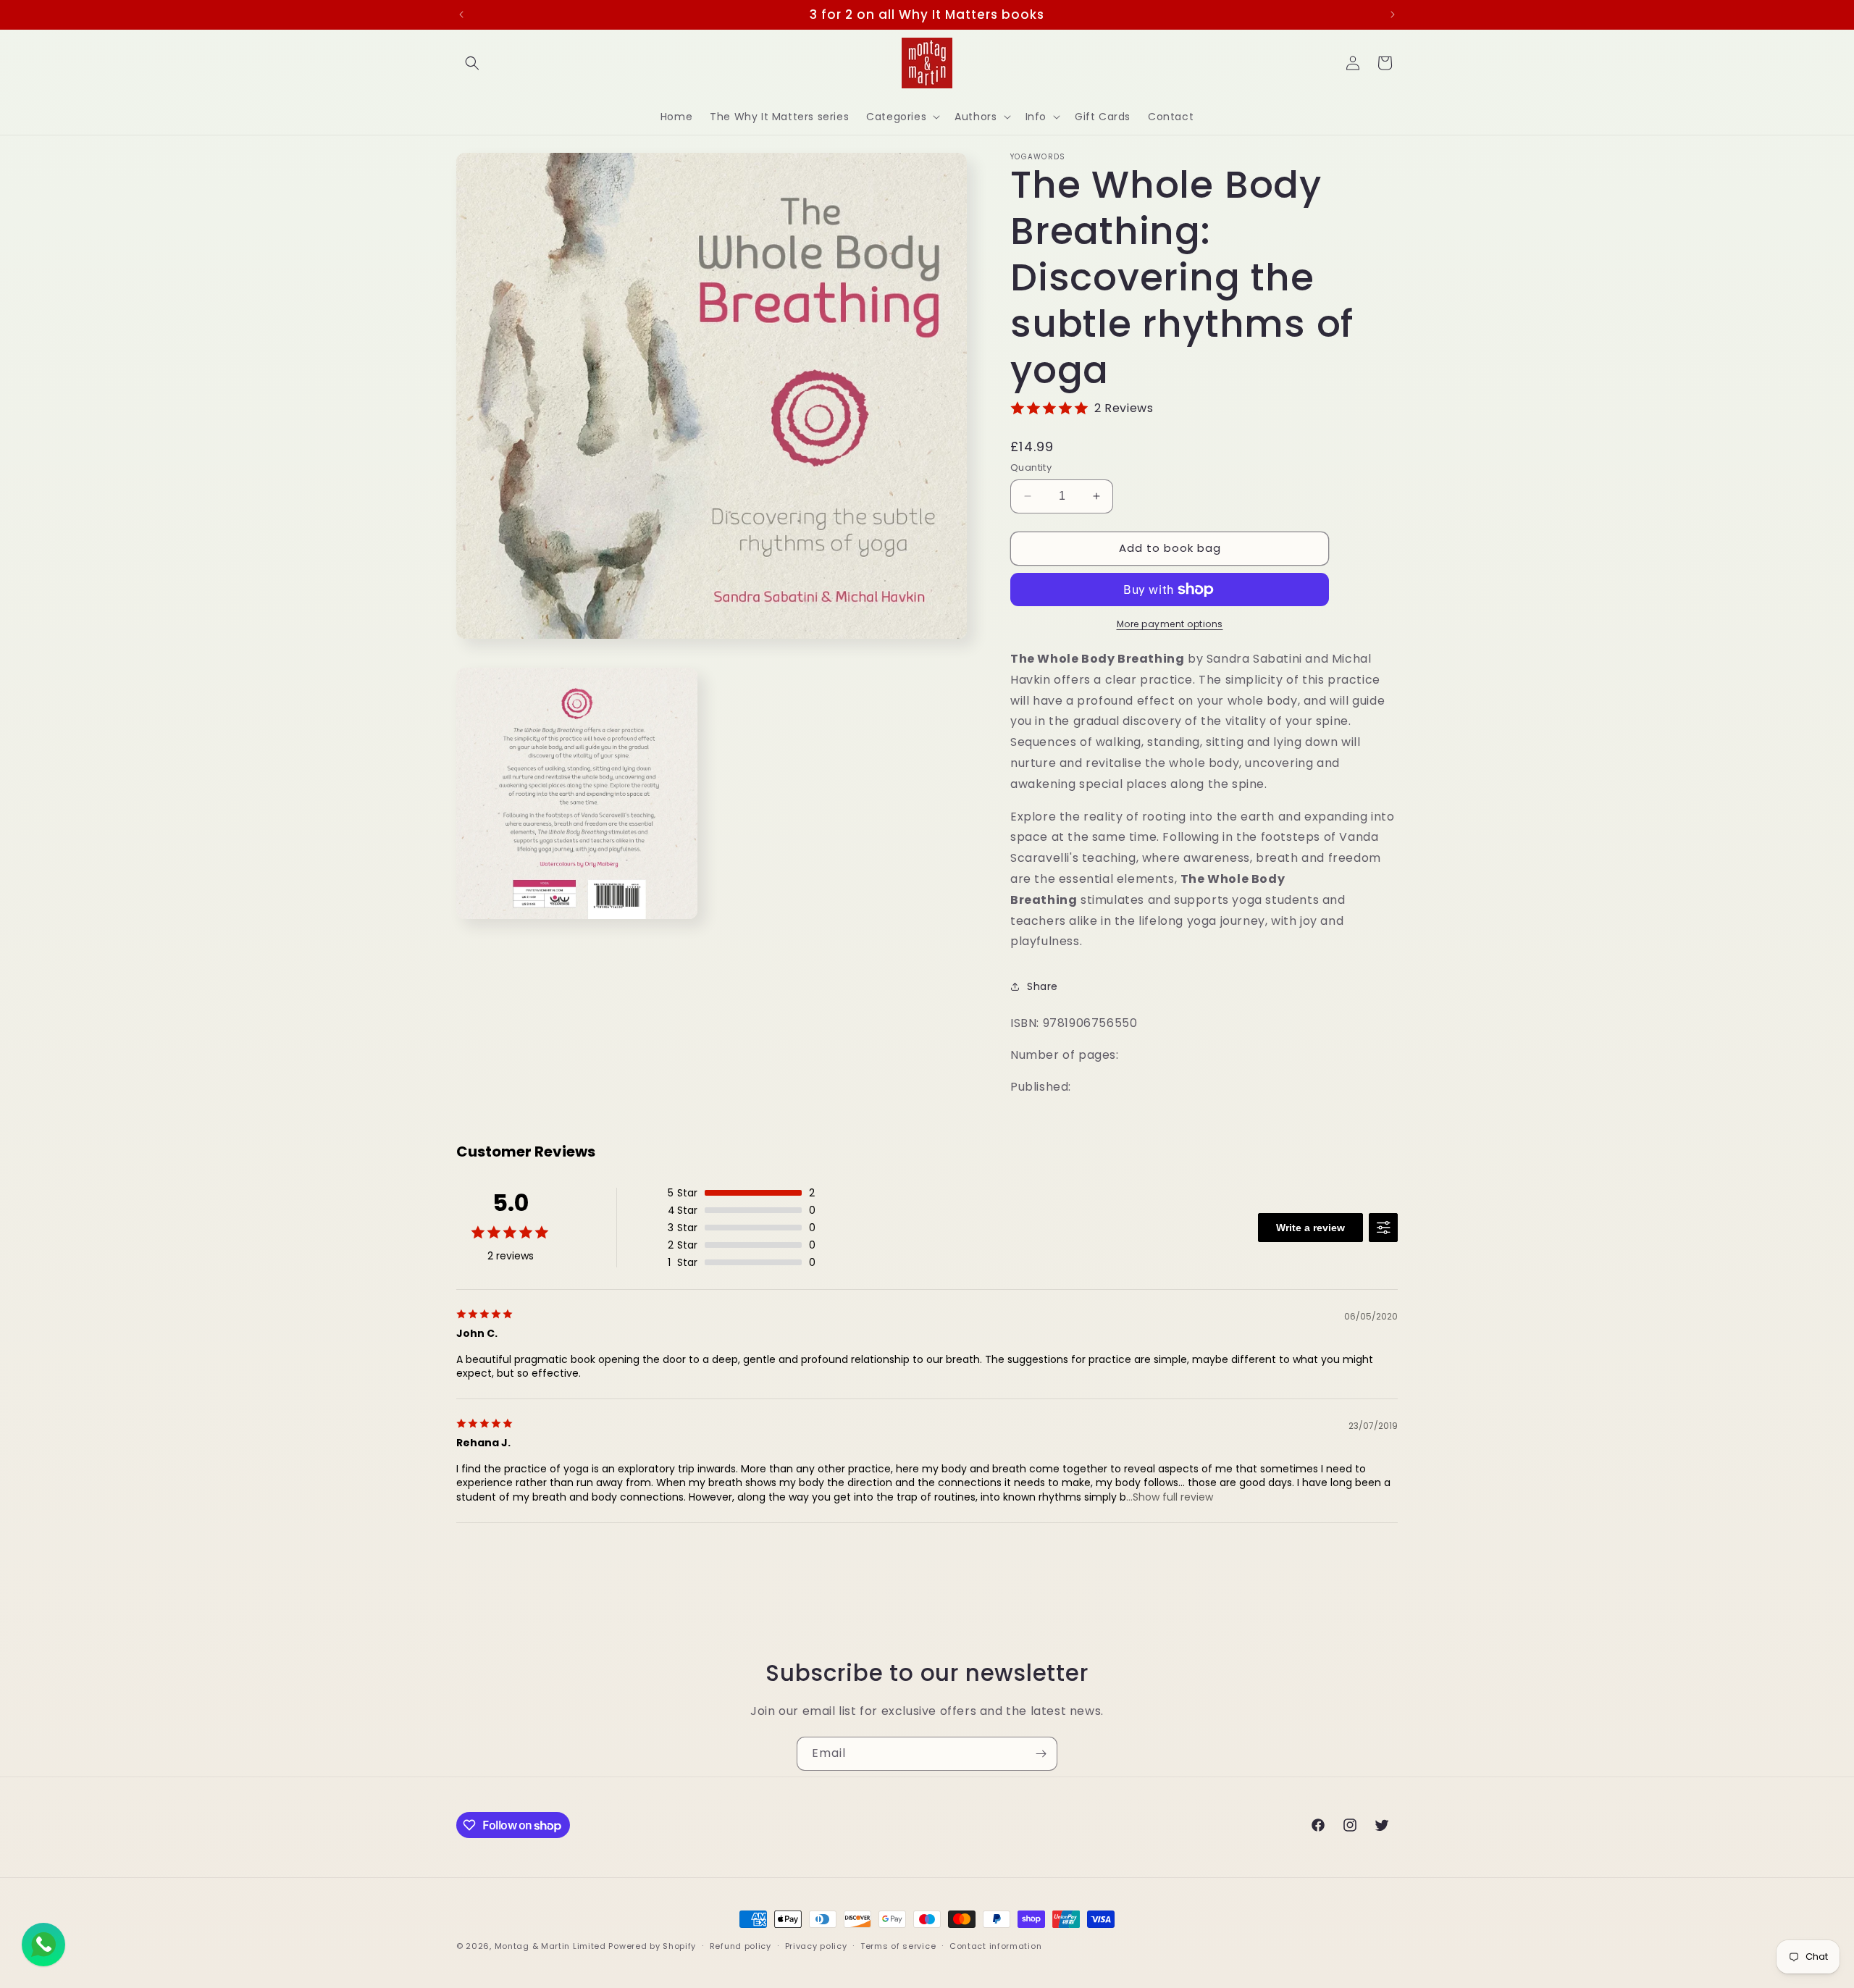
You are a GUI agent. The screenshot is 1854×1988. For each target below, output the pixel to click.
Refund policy (741, 1946)
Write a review (1310, 1228)
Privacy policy (816, 1946)
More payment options (1170, 624)
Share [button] (1043, 986)
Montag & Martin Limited (550, 1946)
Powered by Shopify (652, 1946)
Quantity (1031, 467)
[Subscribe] (1041, 1754)
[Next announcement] (1393, 14)
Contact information (995, 1946)
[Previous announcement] (461, 14)
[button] (472, 63)
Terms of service (898, 1946)
